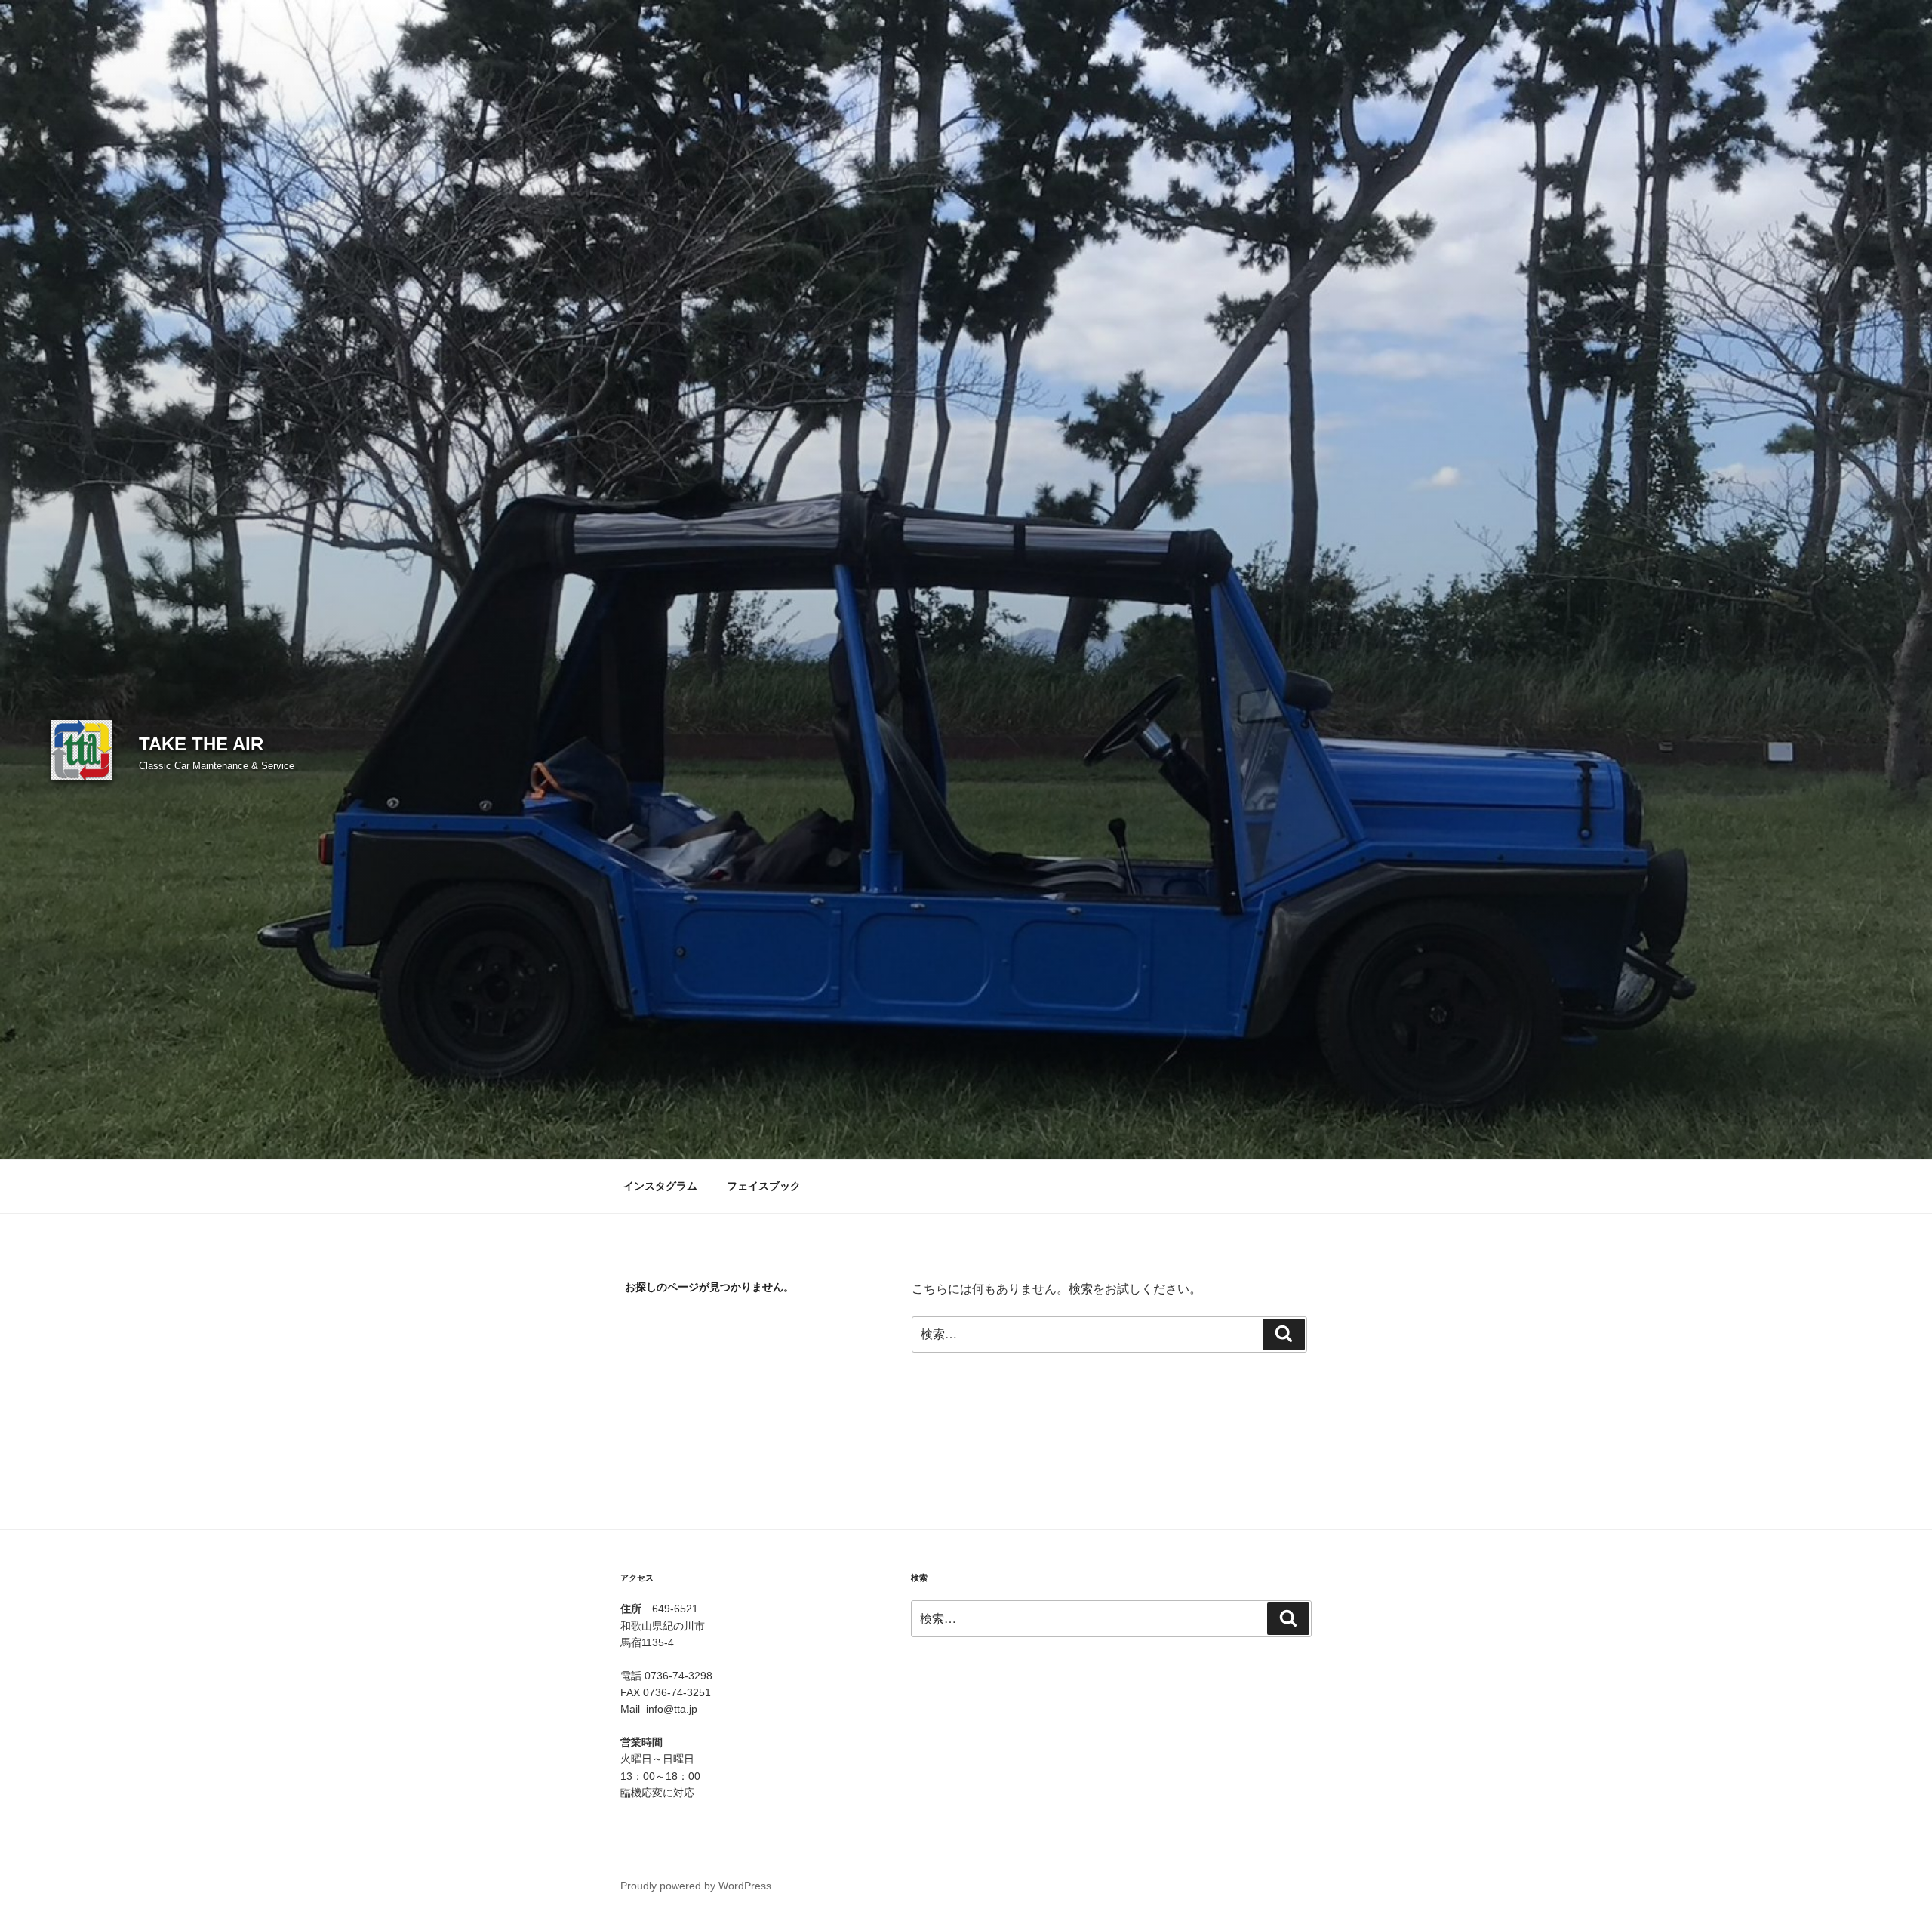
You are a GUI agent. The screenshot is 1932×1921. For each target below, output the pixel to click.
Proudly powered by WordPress (696, 1886)
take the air (201, 744)
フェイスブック (764, 1186)
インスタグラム (660, 1186)
